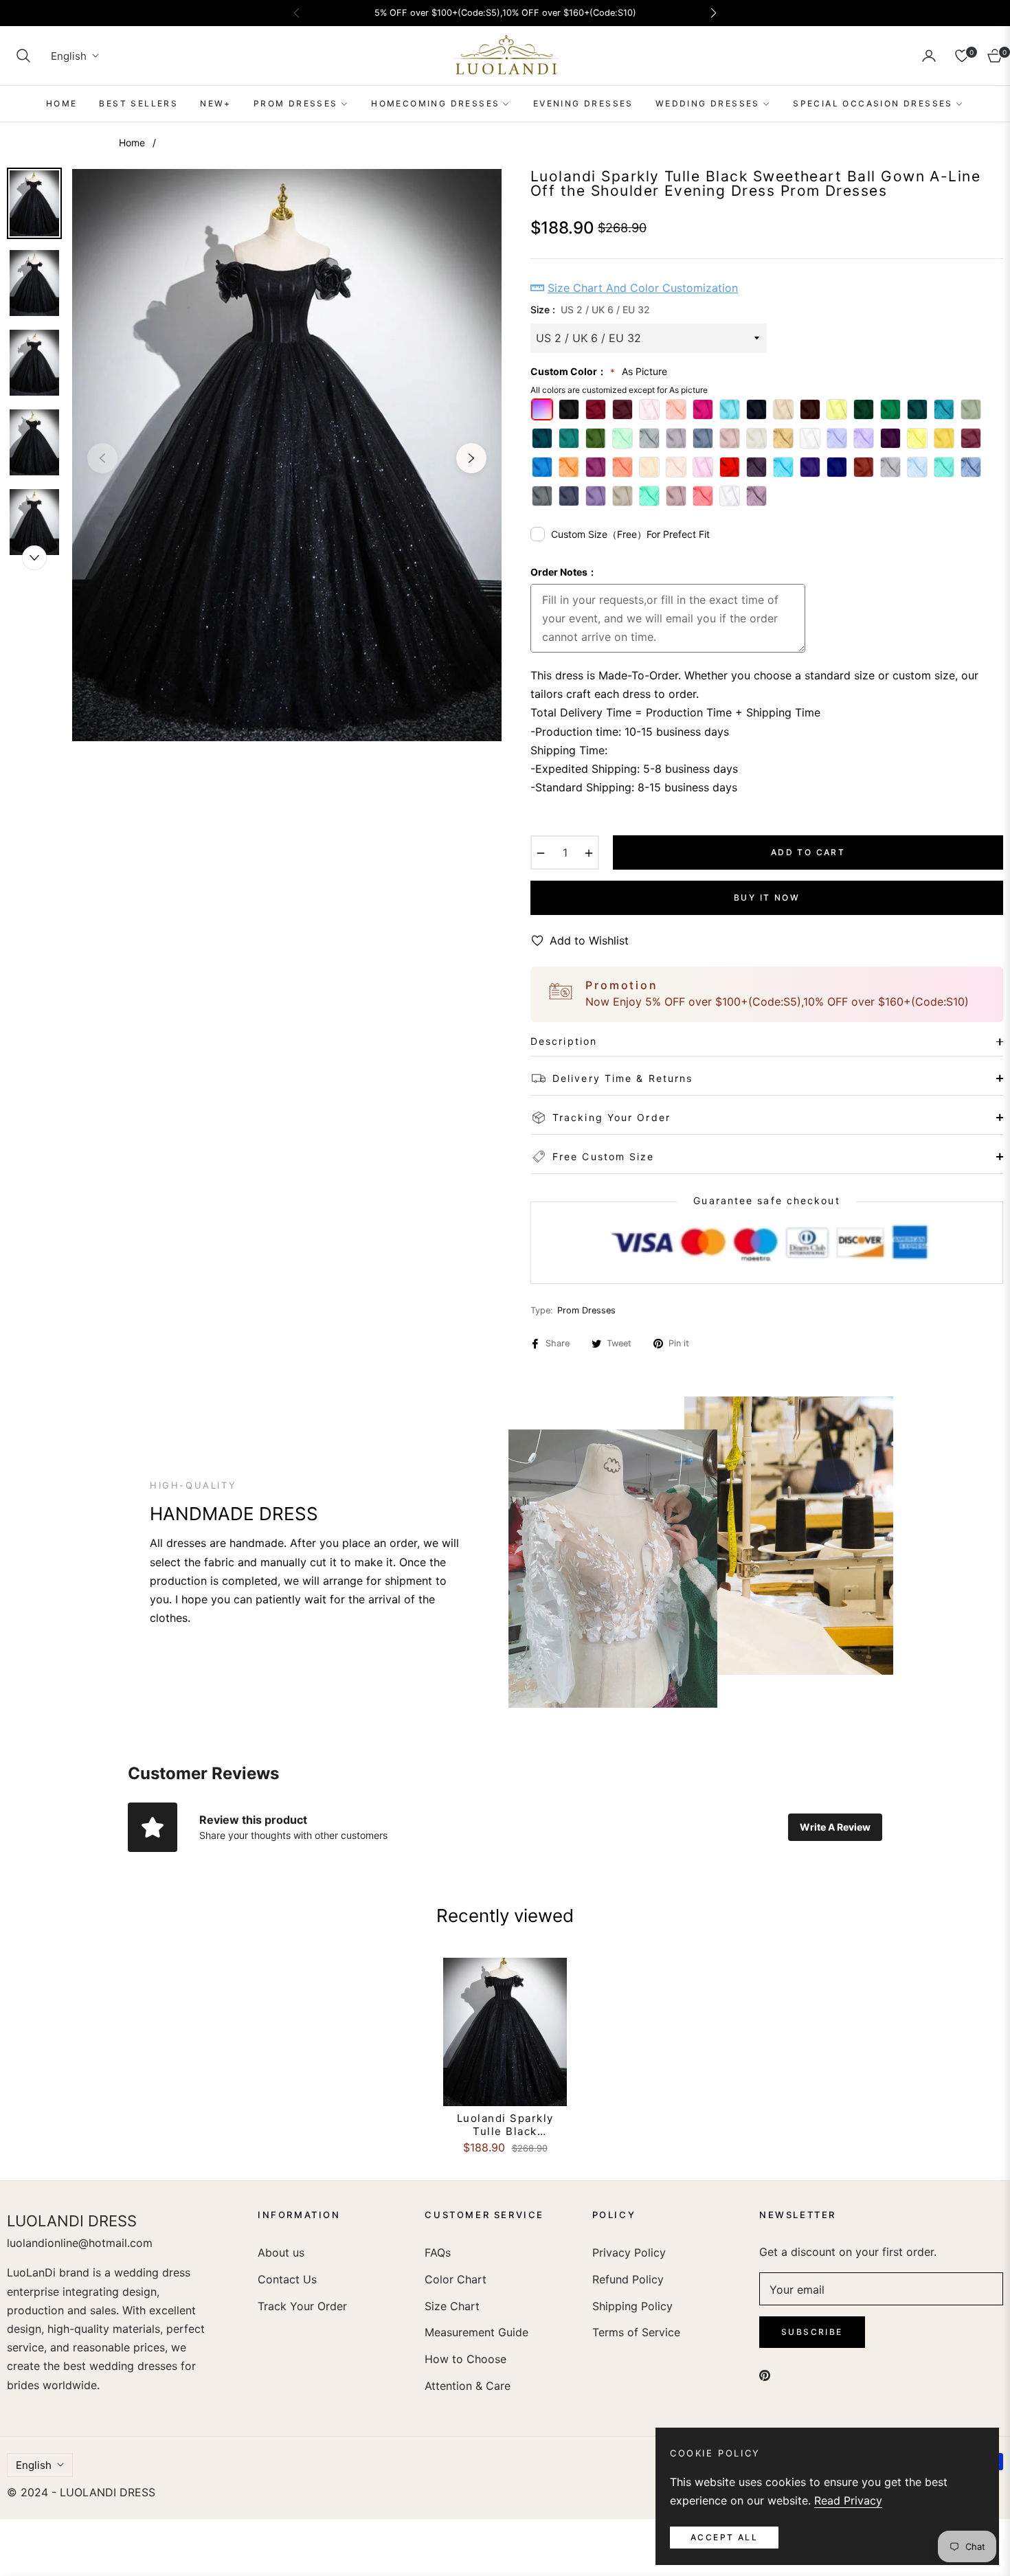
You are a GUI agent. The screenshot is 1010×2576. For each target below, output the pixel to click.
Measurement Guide (476, 2332)
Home (132, 143)
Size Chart (452, 2306)
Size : (590, 309)
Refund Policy (628, 2279)
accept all (724, 2537)
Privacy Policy (629, 2252)
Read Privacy (848, 2500)
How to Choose (465, 2359)
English (69, 56)
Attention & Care (468, 2386)
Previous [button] (102, 458)
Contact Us (287, 2279)
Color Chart (456, 2279)
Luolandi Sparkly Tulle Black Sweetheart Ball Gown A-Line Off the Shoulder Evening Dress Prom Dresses (505, 2125)
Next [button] (471, 458)
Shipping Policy (632, 2306)
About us (281, 2252)
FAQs (438, 2252)
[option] (287, 455)
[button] (23, 56)
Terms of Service (636, 2332)
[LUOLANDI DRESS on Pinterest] (765, 2374)
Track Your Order (302, 2306)
